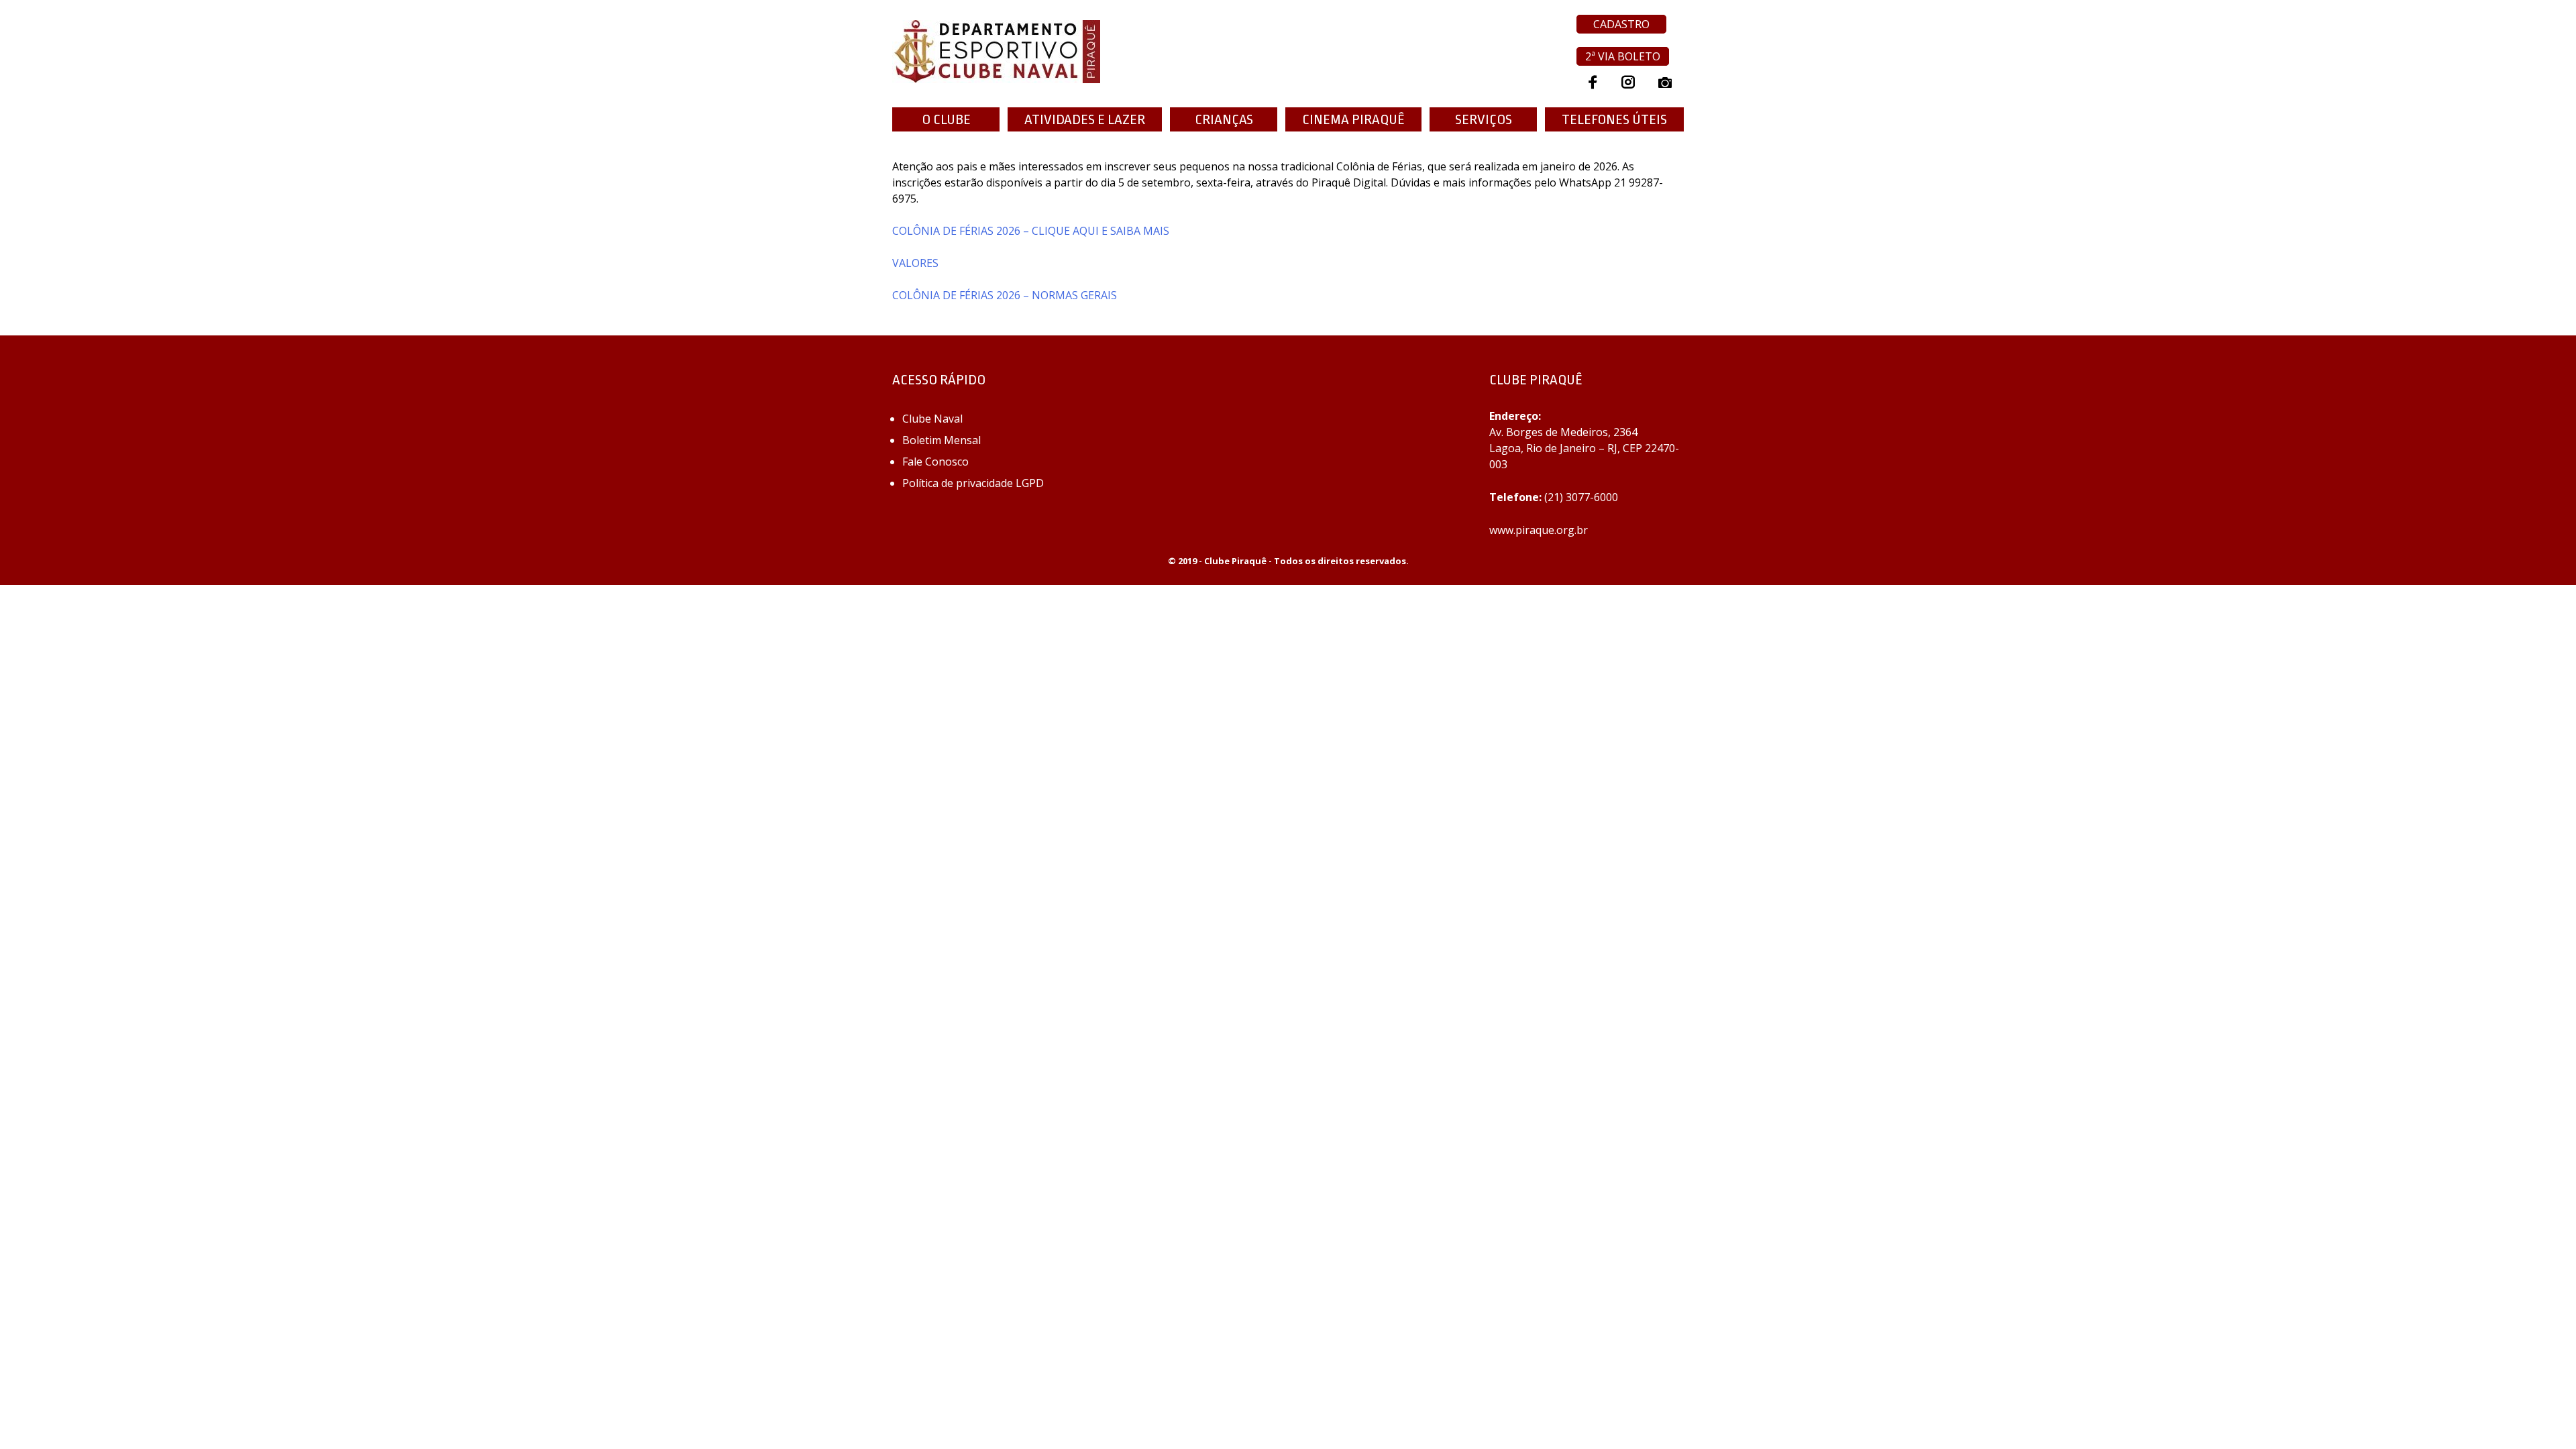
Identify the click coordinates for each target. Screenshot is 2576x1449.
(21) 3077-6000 (1581, 497)
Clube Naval (932, 419)
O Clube (946, 119)
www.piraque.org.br (1539, 530)
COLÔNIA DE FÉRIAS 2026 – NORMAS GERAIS (1005, 295)
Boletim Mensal (942, 440)
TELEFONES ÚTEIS (1614, 119)
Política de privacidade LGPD (973, 483)
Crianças (1224, 119)
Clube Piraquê (1235, 561)
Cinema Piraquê (1353, 119)
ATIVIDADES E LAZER (1085, 119)
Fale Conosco (935, 462)
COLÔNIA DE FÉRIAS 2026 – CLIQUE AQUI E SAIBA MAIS (1031, 231)
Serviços (1484, 119)
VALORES (915, 263)
